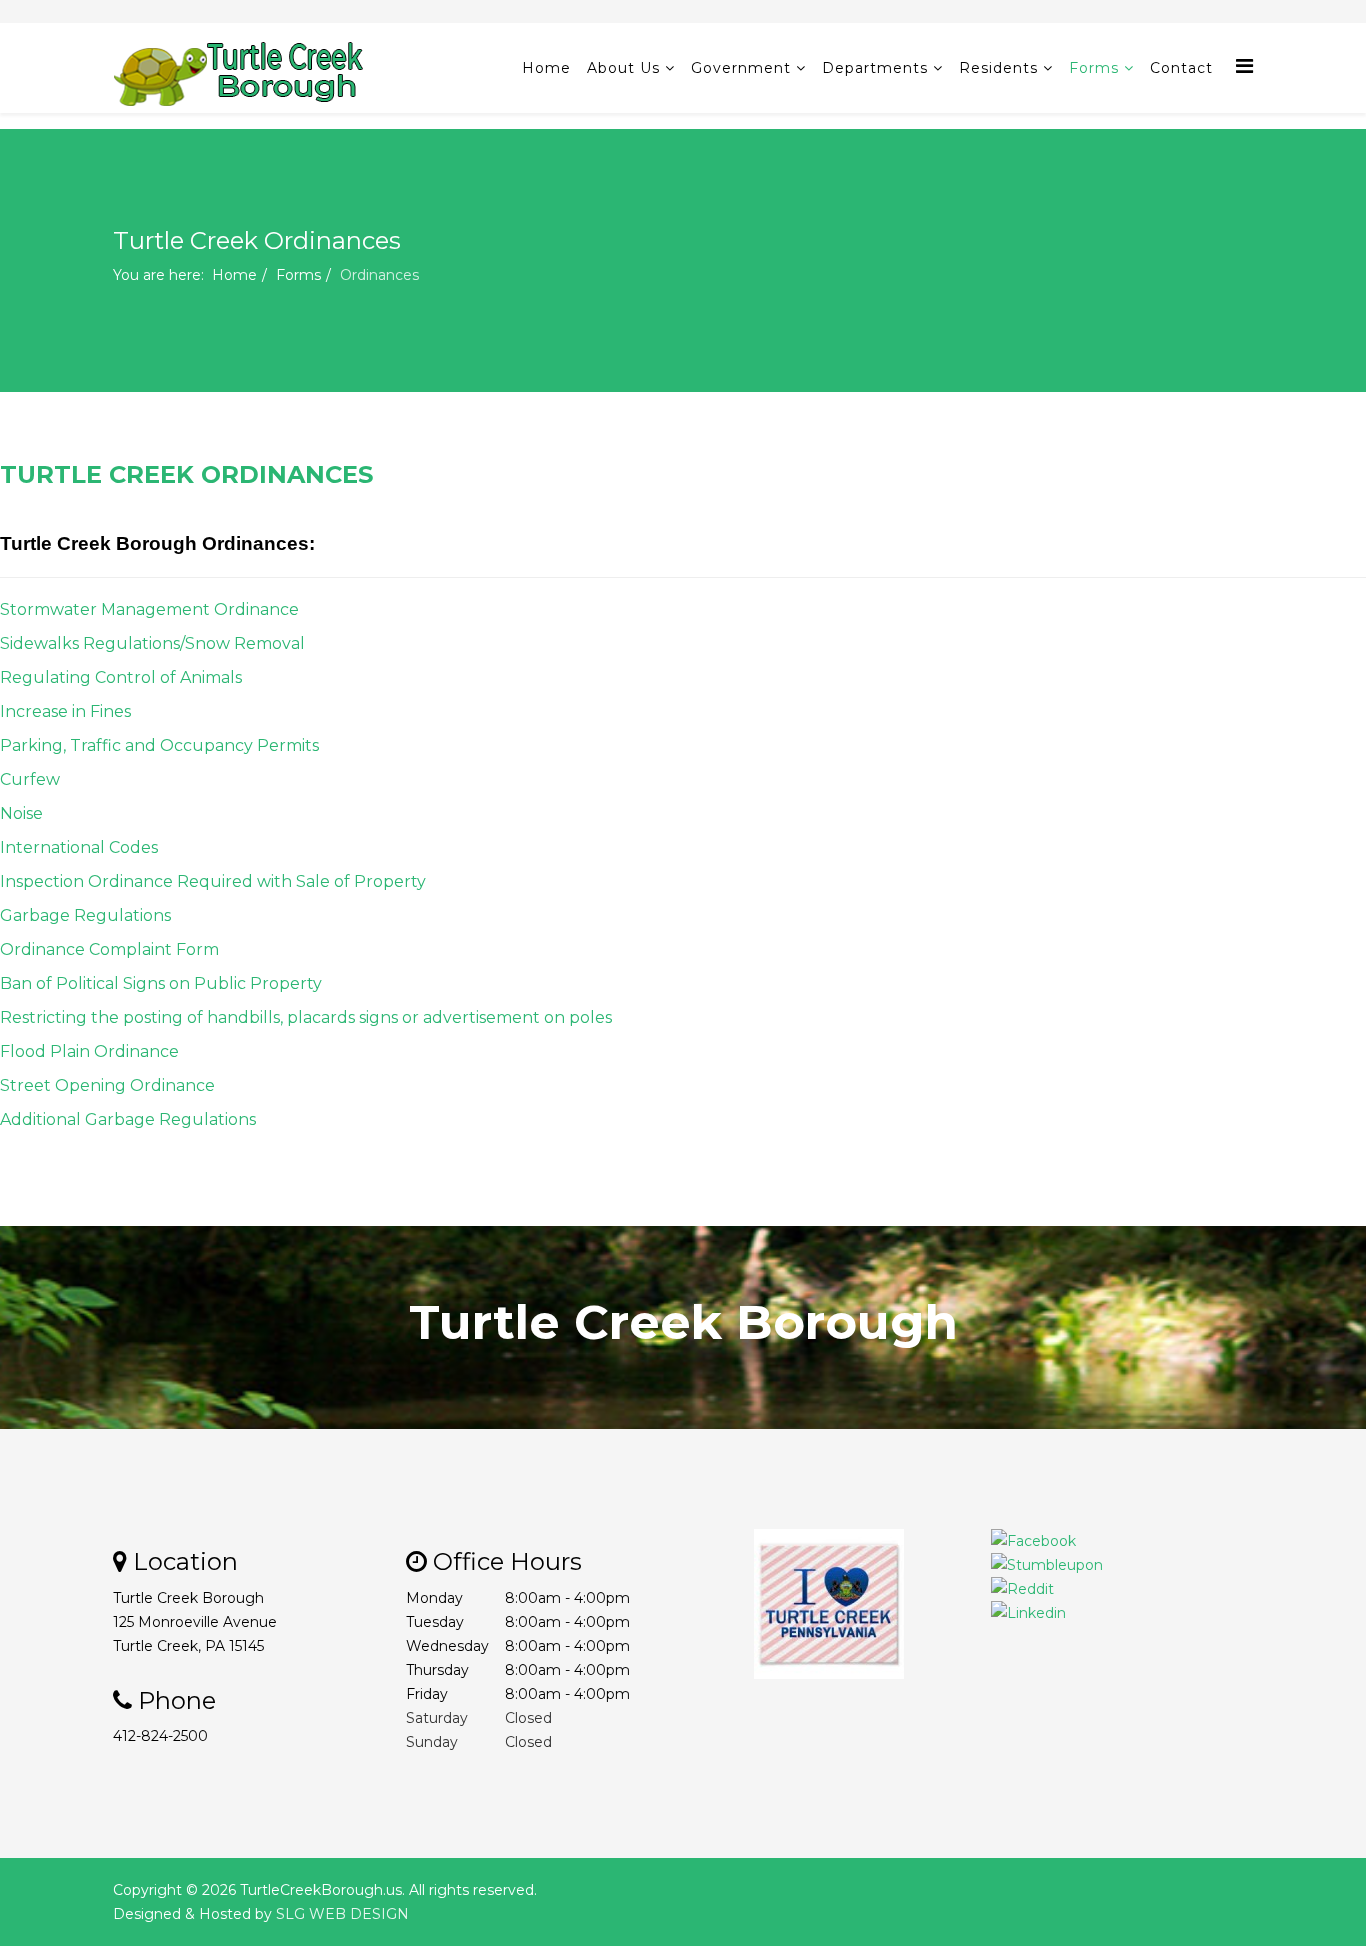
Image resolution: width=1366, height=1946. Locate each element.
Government (741, 68)
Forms (1094, 68)
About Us (623, 68)
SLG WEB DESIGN (342, 1914)
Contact (1181, 68)
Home (546, 68)
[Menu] (1244, 66)
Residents (998, 68)
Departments (875, 68)
